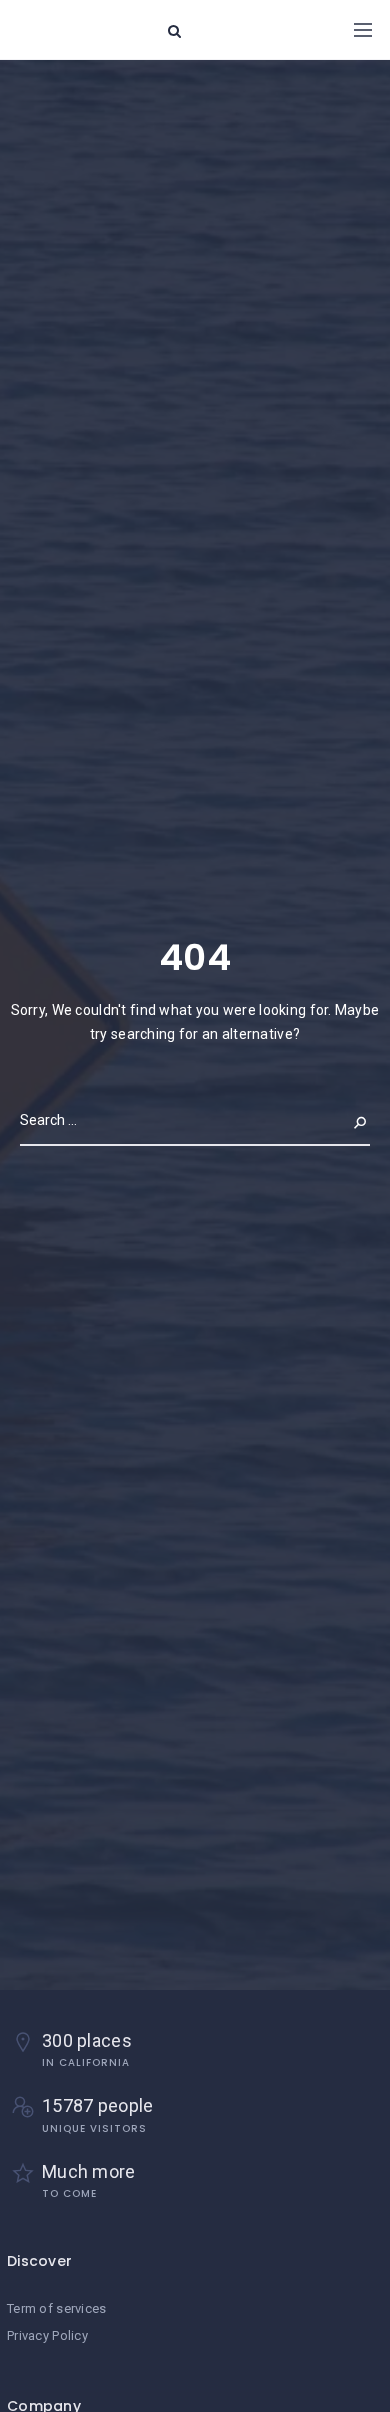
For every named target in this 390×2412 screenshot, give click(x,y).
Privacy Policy (47, 2335)
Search (344, 1120)
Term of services (56, 2308)
